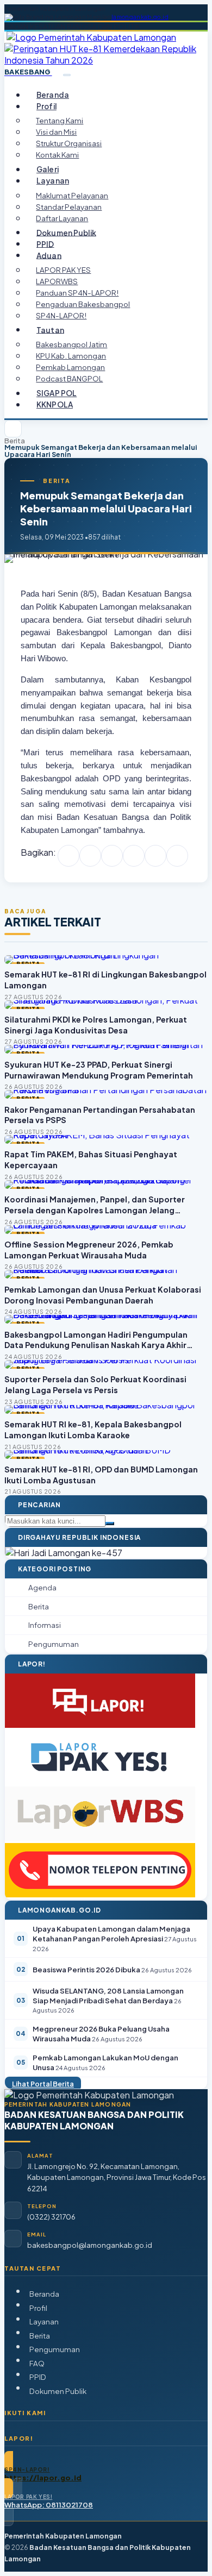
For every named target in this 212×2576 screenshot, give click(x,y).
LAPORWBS (57, 281)
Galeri (48, 169)
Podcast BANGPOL (69, 378)
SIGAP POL (57, 393)
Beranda (53, 95)
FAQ (37, 2363)
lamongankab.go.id (140, 17)
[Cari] (110, 1524)
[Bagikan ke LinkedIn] (134, 856)
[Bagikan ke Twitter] (90, 856)
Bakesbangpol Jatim (71, 344)
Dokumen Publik (66, 232)
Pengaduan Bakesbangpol (83, 304)
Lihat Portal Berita (43, 2084)
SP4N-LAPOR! (61, 315)
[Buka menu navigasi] (67, 75)
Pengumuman (55, 2349)
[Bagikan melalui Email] (177, 856)
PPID (45, 244)
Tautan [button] (50, 330)
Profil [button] (46, 106)
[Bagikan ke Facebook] (68, 856)
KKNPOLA (55, 405)
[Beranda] (13, 429)
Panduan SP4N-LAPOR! (77, 293)
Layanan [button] (53, 181)
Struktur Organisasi (69, 143)
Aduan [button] (49, 255)
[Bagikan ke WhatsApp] (112, 856)
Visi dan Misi (56, 132)
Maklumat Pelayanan (72, 195)
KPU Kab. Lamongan (71, 356)
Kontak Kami (57, 155)
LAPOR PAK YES (63, 270)
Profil (38, 2308)
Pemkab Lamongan (70, 367)
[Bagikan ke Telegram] (155, 856)
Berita (15, 441)
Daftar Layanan (62, 218)
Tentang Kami (60, 120)
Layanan (44, 2321)
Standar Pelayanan (69, 207)
